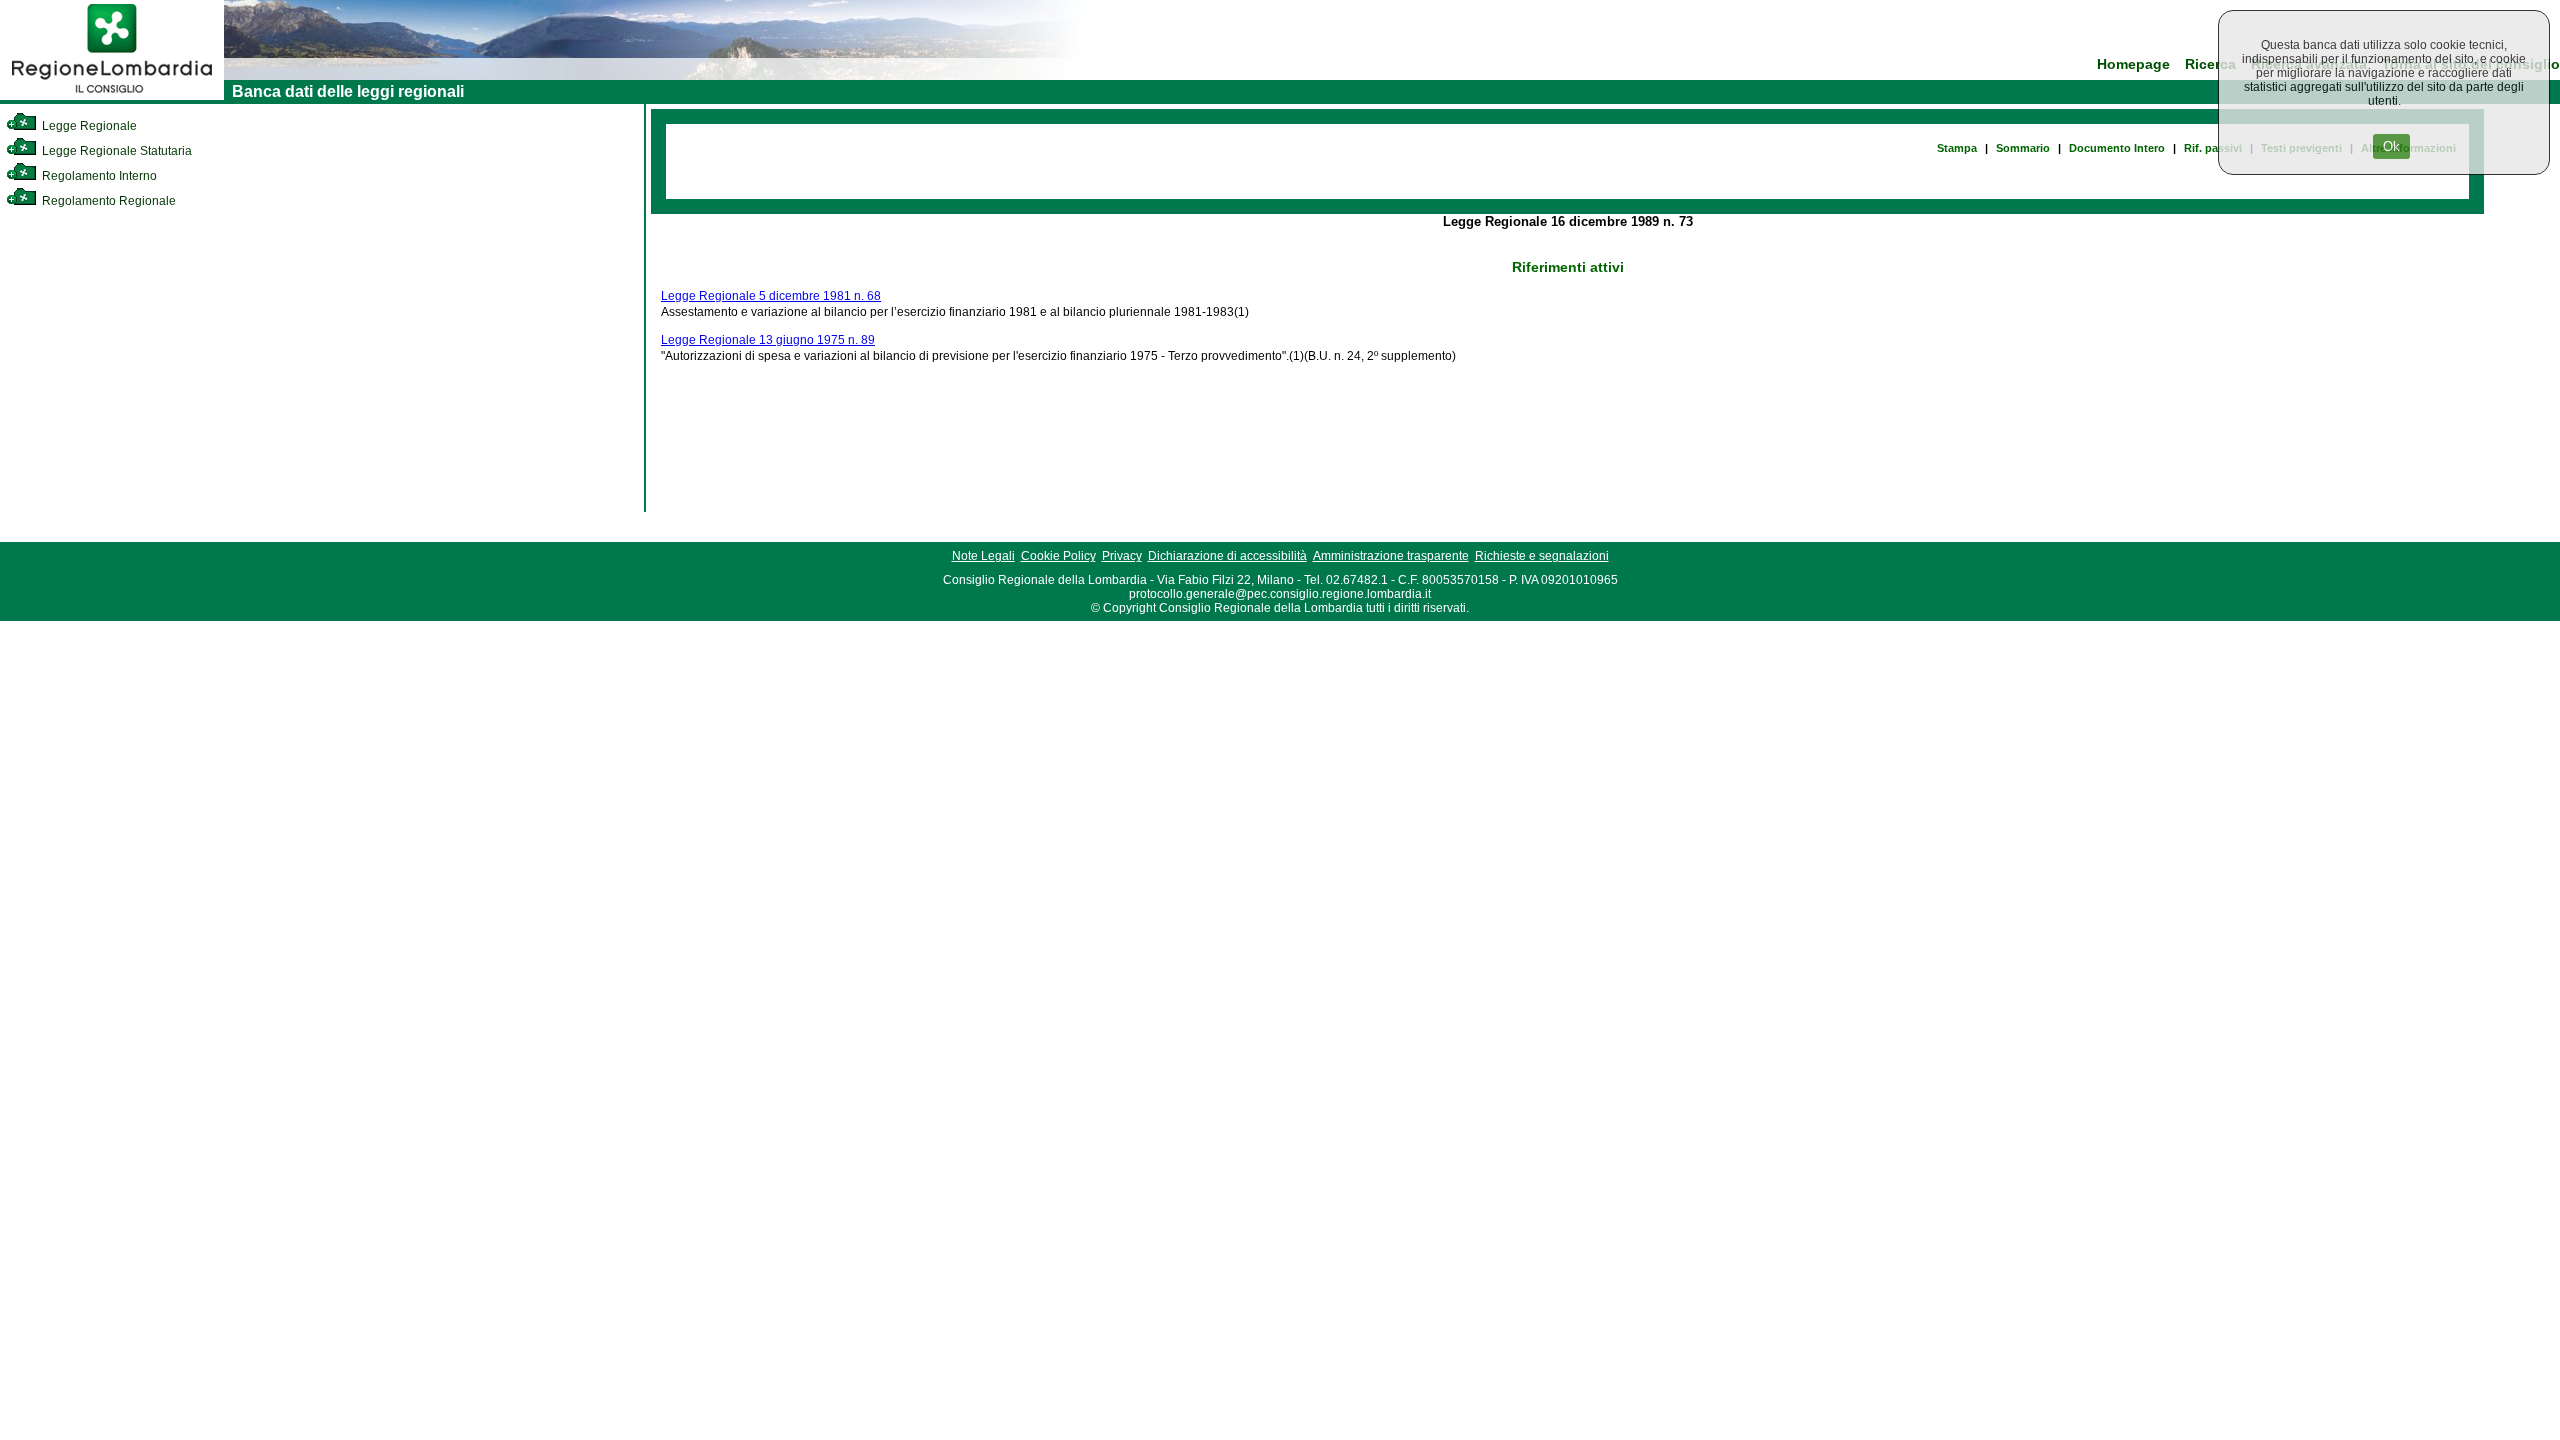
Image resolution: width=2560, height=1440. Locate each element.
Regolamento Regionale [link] (107, 201)
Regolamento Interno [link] (98, 176)
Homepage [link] (2133, 64)
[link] (112, 96)
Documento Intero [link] (2117, 148)
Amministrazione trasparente (1391, 556)
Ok (2391, 146)
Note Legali (983, 556)
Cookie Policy (1058, 556)
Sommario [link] (2023, 148)
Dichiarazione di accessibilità (1227, 556)
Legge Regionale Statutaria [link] (115, 151)
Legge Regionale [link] (88, 126)
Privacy (1122, 556)
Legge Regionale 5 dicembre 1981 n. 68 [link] (771, 296)
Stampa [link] (1957, 148)
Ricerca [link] (2210, 64)
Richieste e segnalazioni (1542, 556)
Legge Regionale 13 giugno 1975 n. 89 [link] (768, 340)
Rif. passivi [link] (2213, 148)
